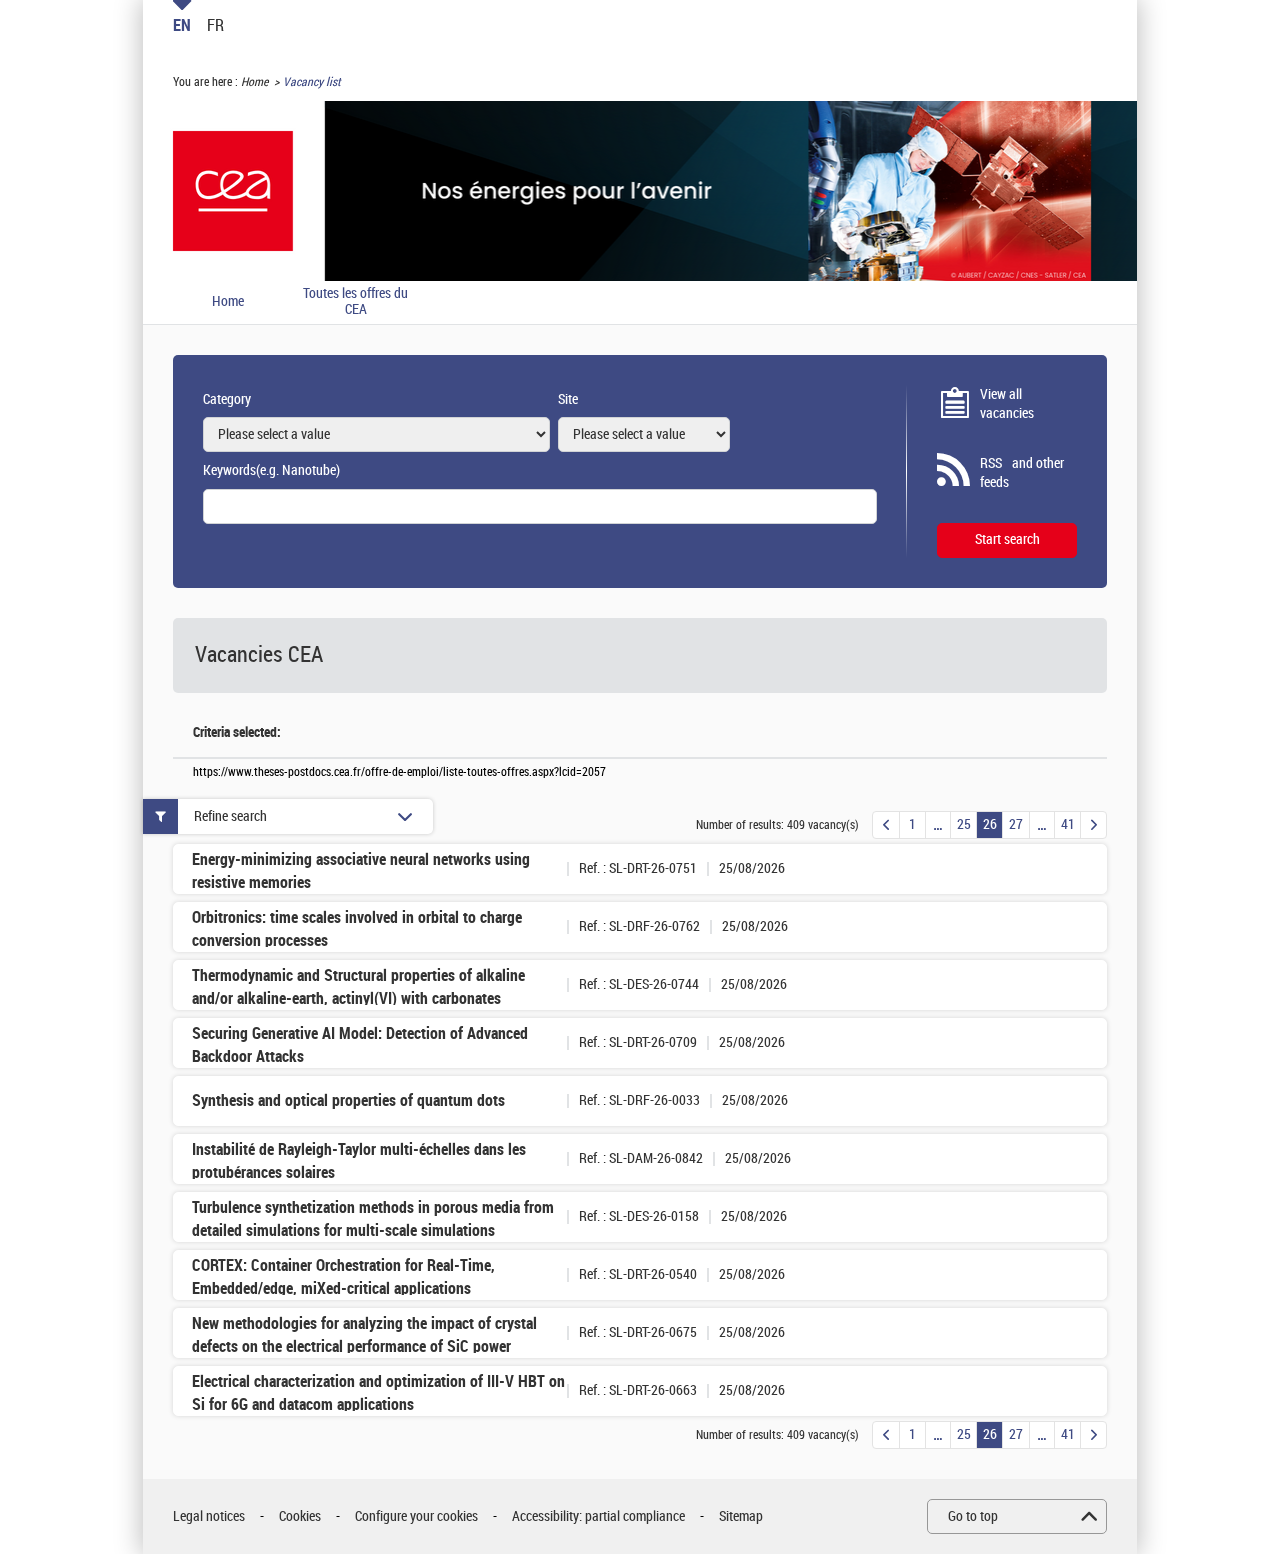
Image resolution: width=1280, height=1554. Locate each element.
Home (254, 82)
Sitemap (741, 1516)
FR (215, 25)
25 (964, 824)
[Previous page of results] (886, 825)
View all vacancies (1007, 404)
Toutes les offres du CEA (355, 302)
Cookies (300, 1516)
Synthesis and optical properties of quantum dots (348, 1100)
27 (1016, 824)
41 (1068, 824)
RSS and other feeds (1022, 473)
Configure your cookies (416, 1516)
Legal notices (209, 1516)
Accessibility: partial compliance (598, 1516)
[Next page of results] (1093, 825)
